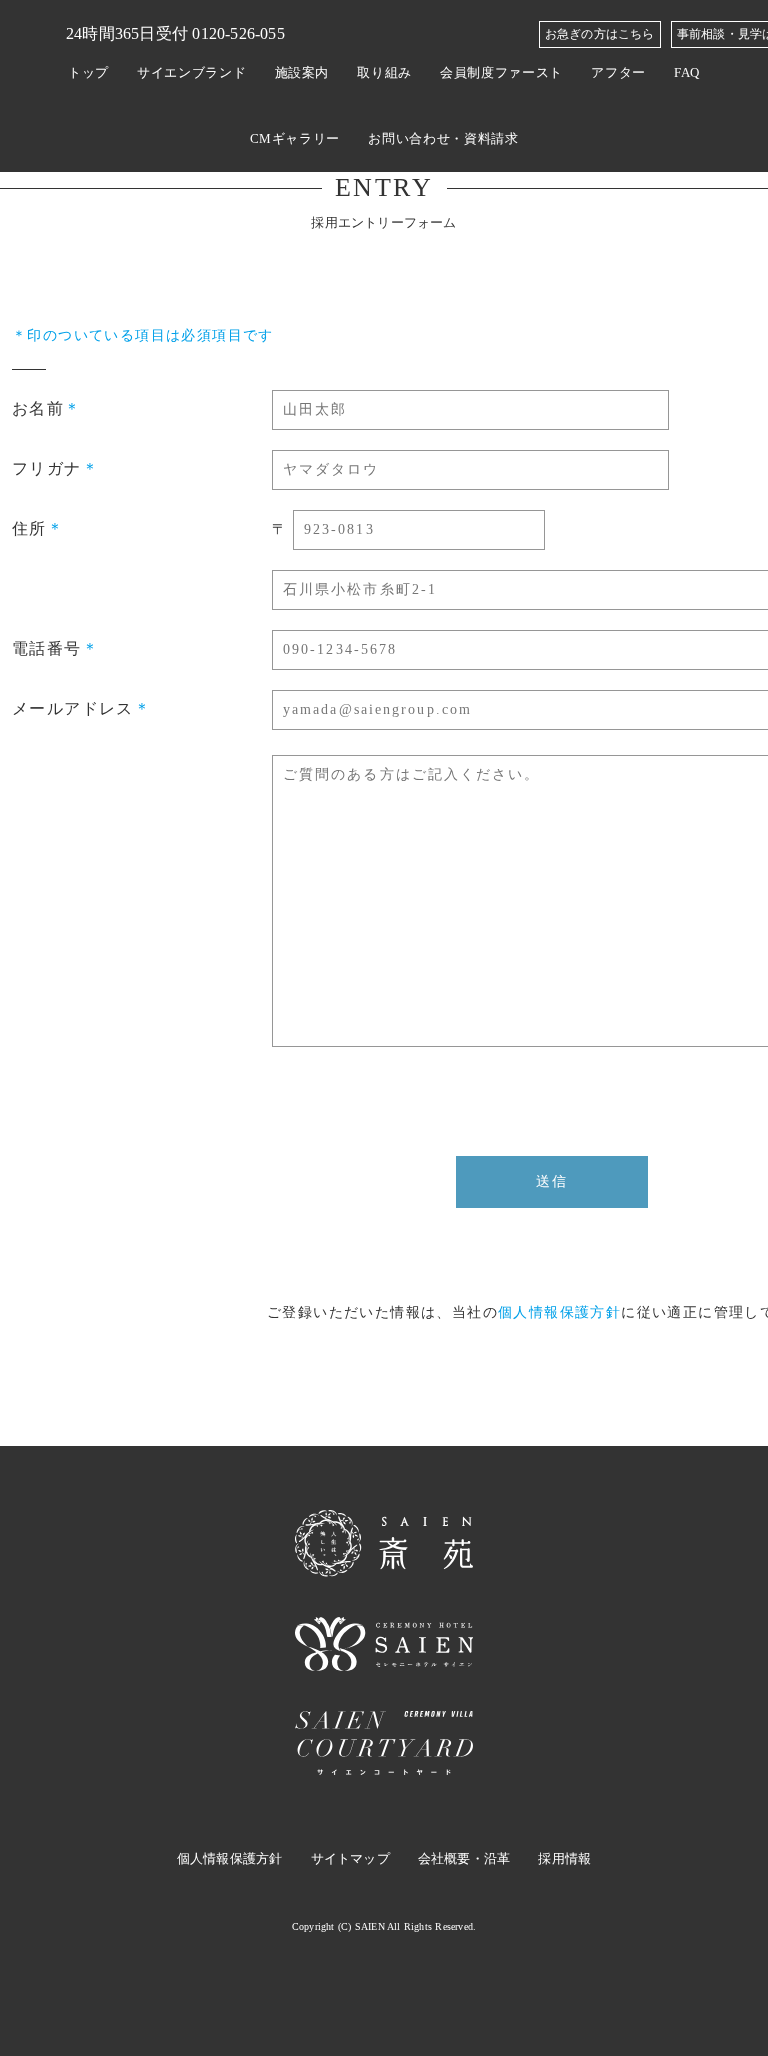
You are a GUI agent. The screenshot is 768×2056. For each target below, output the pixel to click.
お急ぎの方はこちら (600, 34)
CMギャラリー (295, 138)
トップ (88, 72)
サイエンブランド (191, 72)
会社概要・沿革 (464, 1858)
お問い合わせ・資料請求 (443, 138)
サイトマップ (350, 1858)
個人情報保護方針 (559, 1312)
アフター (618, 72)
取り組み (384, 72)
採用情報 (564, 1858)
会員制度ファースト (501, 72)
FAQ (687, 72)
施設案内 (302, 72)
